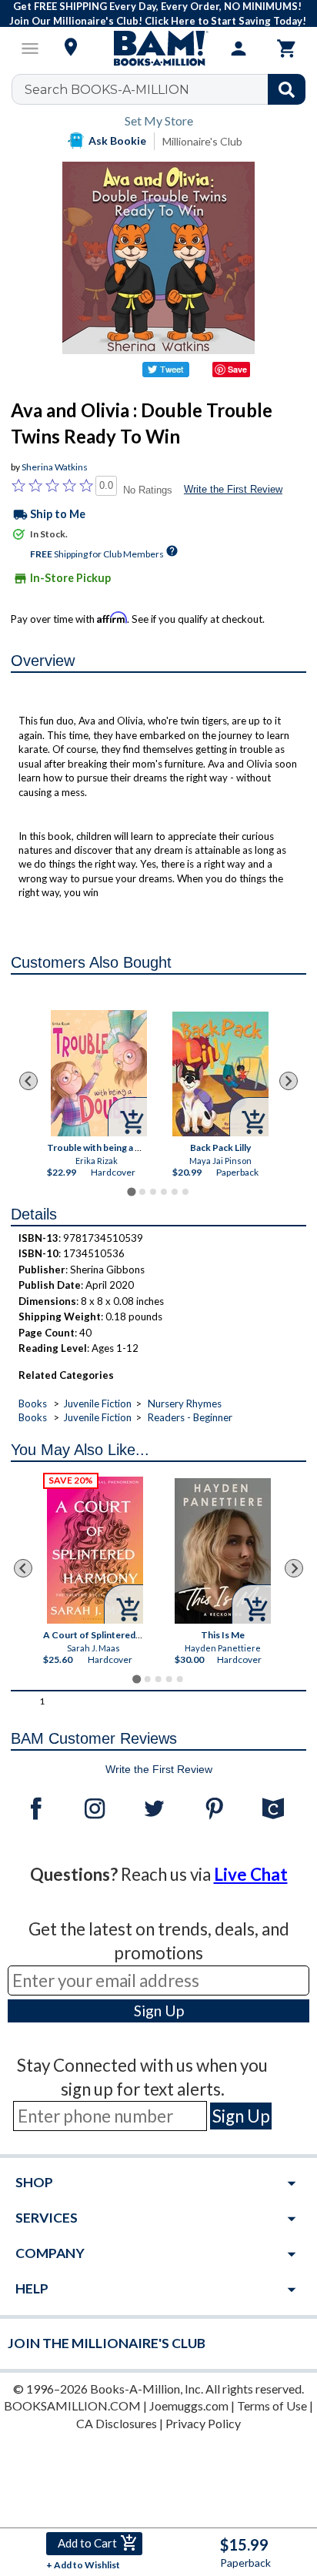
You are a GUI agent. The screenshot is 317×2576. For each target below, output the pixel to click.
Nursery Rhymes (185, 1403)
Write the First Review (233, 489)
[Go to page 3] (153, 1192)
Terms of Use (272, 2405)
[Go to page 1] (131, 1191)
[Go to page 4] (164, 1192)
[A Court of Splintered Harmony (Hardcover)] (96, 1550)
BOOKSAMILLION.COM (72, 2405)
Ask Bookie (117, 141)
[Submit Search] (287, 89)
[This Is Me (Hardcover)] (224, 1551)
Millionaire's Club (202, 141)
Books (33, 1403)
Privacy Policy (203, 2423)
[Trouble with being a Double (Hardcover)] (98, 1073)
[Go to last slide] (28, 1081)
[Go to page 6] (185, 1192)
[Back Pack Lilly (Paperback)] (220, 1074)
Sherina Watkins (55, 467)
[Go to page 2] (142, 1192)
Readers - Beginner (190, 1417)
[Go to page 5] (175, 1192)
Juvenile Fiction (97, 1403)
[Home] (158, 49)
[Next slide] (289, 1081)
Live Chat (251, 1874)
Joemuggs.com (189, 2405)
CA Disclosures (117, 2423)
